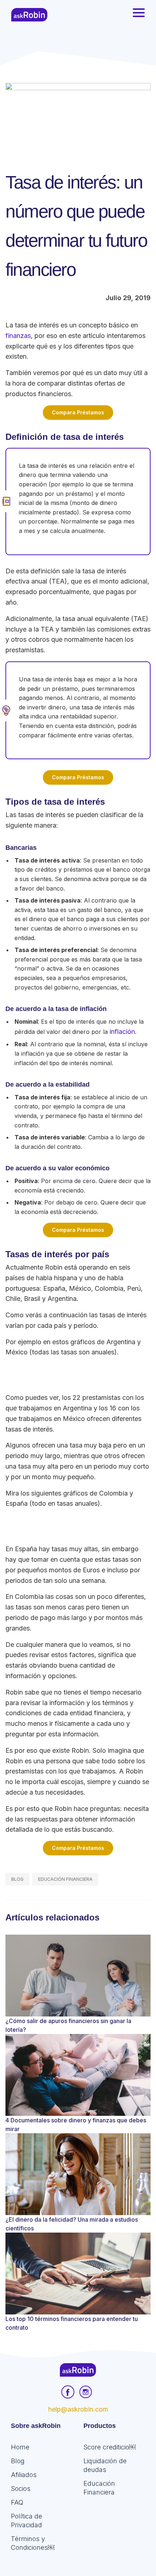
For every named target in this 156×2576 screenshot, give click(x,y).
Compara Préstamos (78, 412)
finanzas (18, 336)
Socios (21, 2489)
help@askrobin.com (78, 2409)
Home (20, 2447)
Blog (17, 1879)
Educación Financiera (65, 1879)
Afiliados (24, 2475)
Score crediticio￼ (110, 2447)
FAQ (17, 2502)
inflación (122, 1032)
